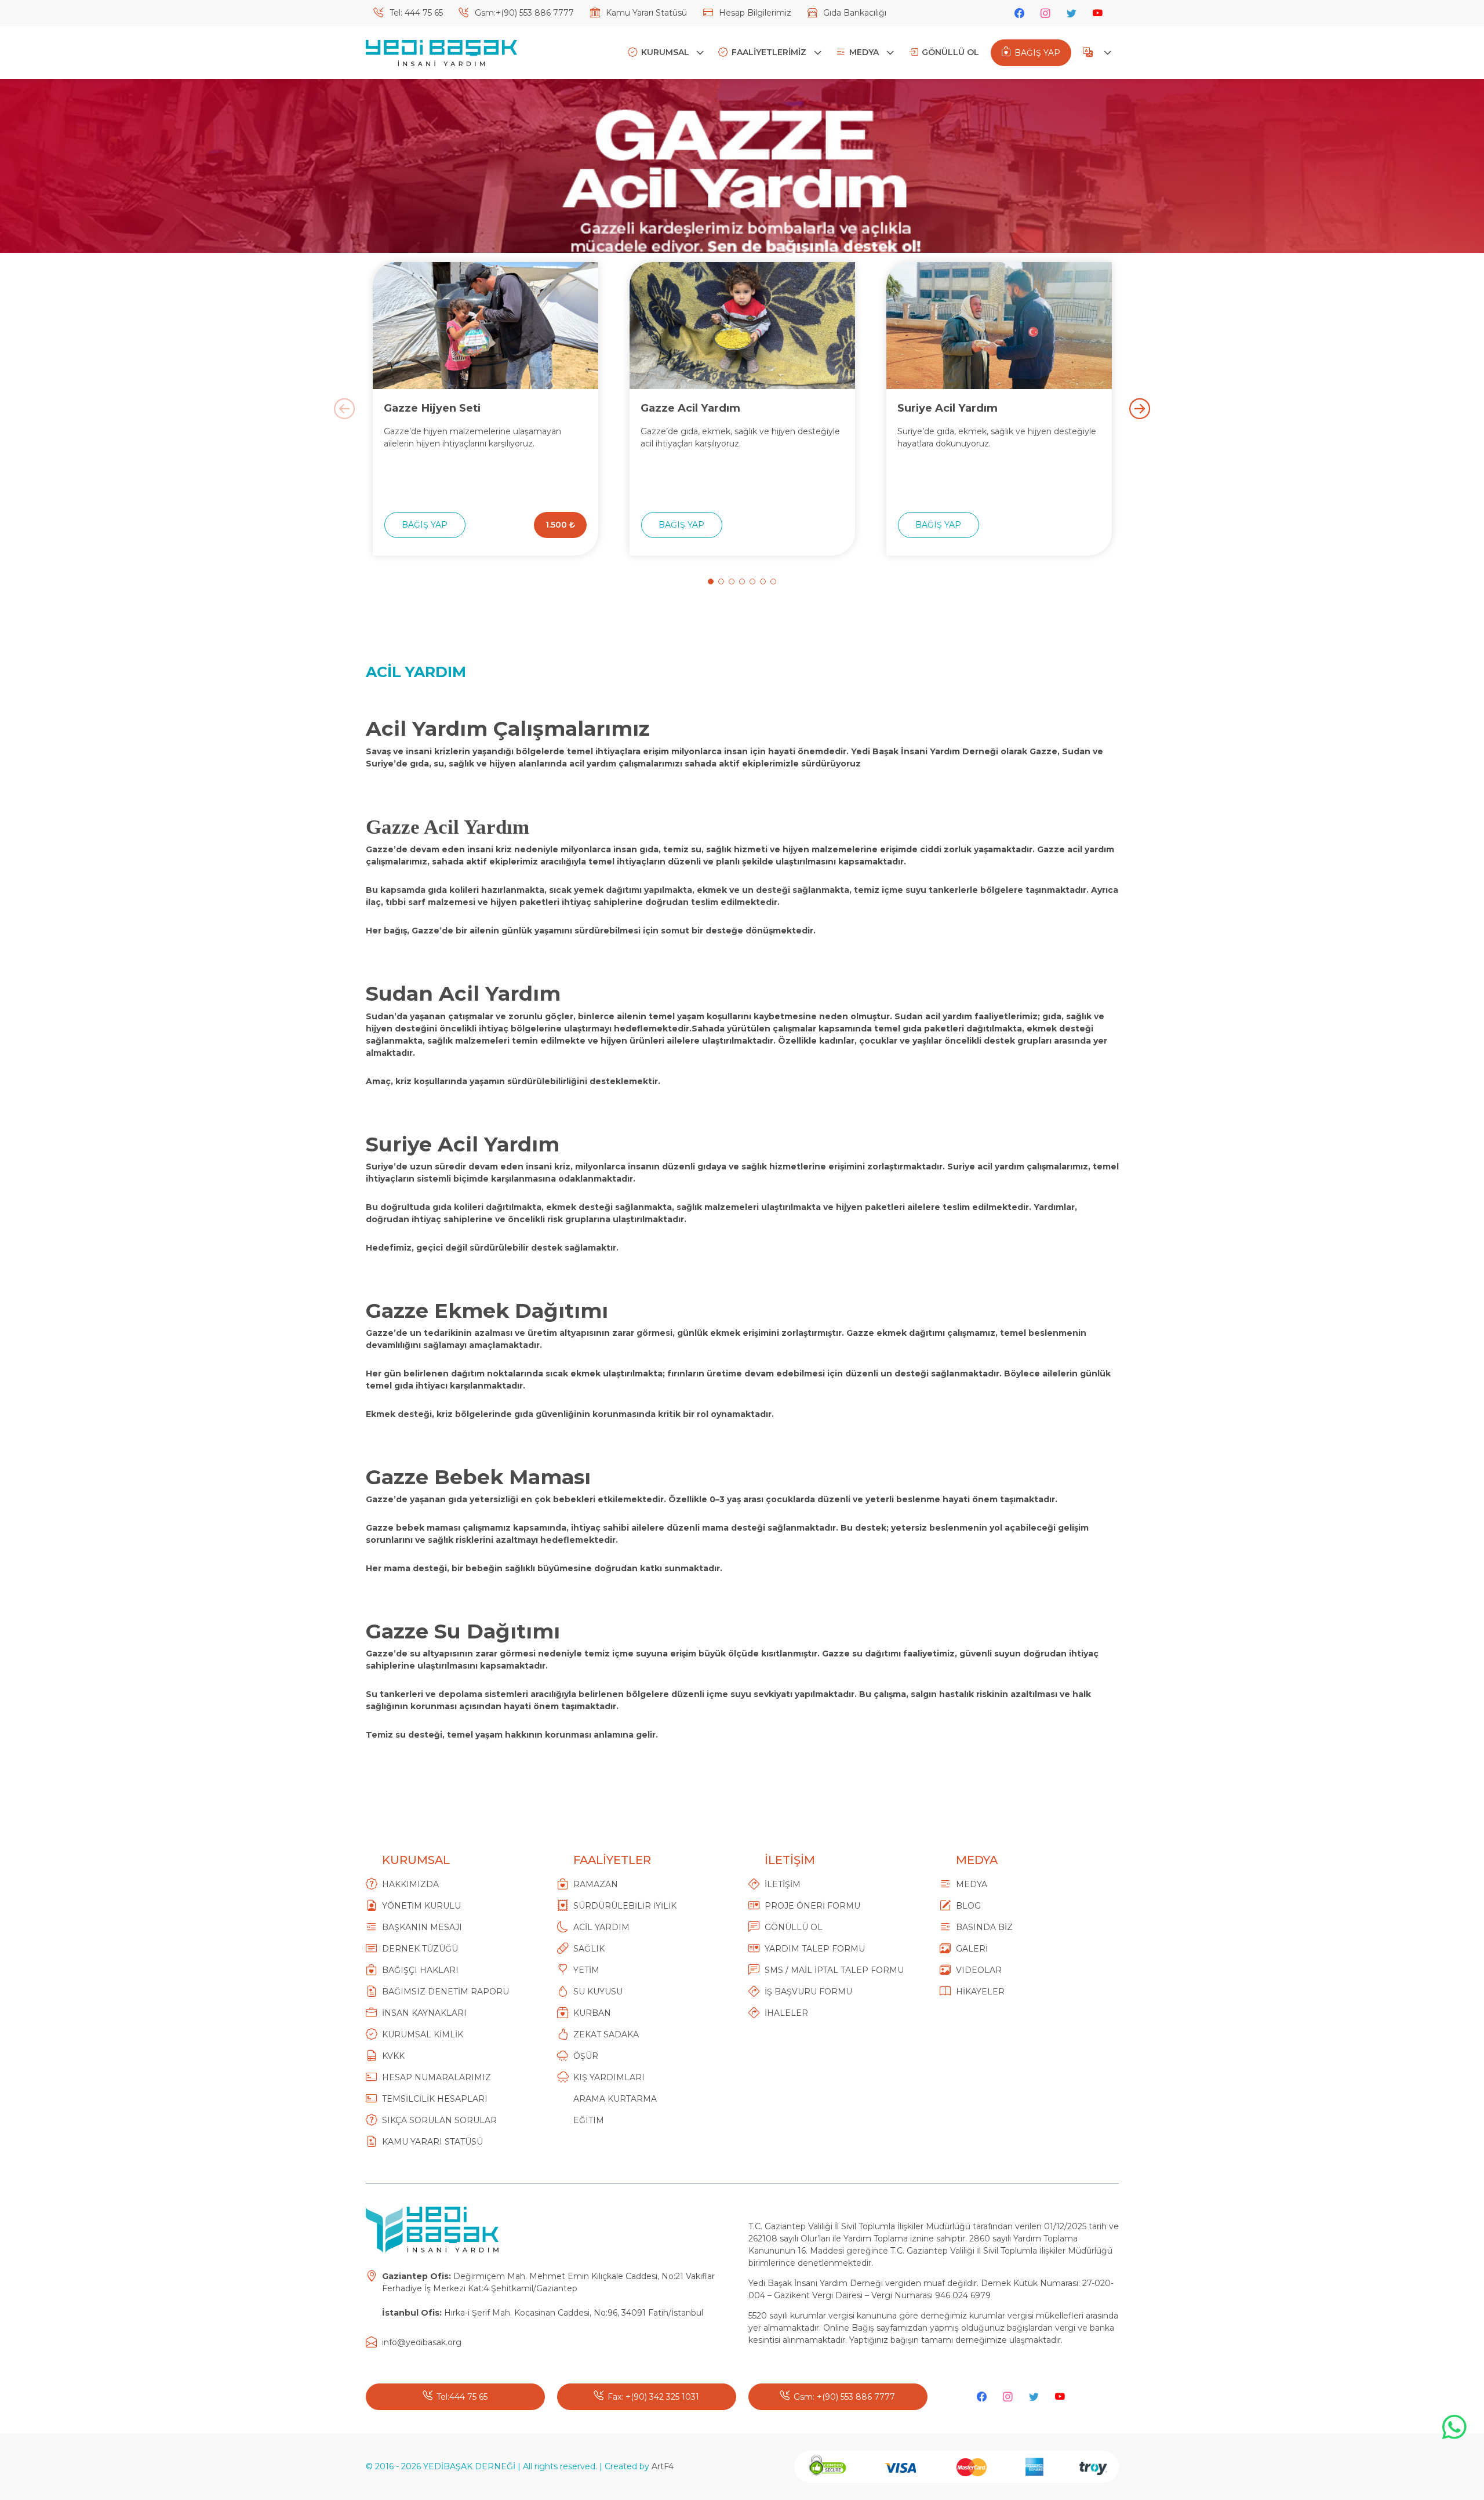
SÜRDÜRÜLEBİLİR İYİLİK (625, 1906)
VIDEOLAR (979, 1970)
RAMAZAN (596, 1884)
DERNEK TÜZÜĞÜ (420, 1949)
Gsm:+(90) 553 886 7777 (523, 13)
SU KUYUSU (598, 1992)
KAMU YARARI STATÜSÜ (432, 2142)
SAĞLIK (589, 1949)
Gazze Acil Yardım (690, 408)
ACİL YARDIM (601, 1927)
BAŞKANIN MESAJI (422, 1927)
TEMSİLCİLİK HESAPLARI (435, 2099)
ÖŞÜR (586, 2056)
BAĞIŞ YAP (1037, 53)
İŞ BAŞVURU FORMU (808, 1992)
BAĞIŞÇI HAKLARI (420, 1970)
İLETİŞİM (783, 1884)
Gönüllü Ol (794, 1927)
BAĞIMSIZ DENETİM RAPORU (445, 1992)
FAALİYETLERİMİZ (770, 52)
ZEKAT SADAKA (606, 2034)
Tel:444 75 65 (462, 2397)
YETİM (586, 1970)
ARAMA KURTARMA (615, 2099)
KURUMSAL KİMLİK (423, 2034)
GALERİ (972, 1949)
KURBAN (592, 2013)
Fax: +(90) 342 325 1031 (653, 2397)
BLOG (968, 1906)
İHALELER (786, 2013)
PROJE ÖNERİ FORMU (812, 1906)
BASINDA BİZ (984, 1927)
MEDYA (865, 52)
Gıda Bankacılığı (854, 13)
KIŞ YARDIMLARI (609, 2077)
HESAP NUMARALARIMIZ (437, 2077)
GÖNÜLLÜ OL (950, 52)
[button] (711, 582)
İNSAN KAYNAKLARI (424, 2013)
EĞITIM (589, 2120)
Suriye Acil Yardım (947, 408)
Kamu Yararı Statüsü (645, 13)
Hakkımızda (410, 1884)
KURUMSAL (666, 52)
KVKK (393, 2056)
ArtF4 (663, 2466)
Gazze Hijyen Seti (432, 408)
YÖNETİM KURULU (421, 1906)
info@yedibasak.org (422, 2342)
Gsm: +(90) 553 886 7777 (844, 2397)
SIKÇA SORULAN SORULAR (439, 2120)
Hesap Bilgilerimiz (754, 13)
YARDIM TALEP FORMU (815, 1949)
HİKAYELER (980, 1992)
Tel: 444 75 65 (415, 13)
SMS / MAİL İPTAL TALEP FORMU (834, 1970)
